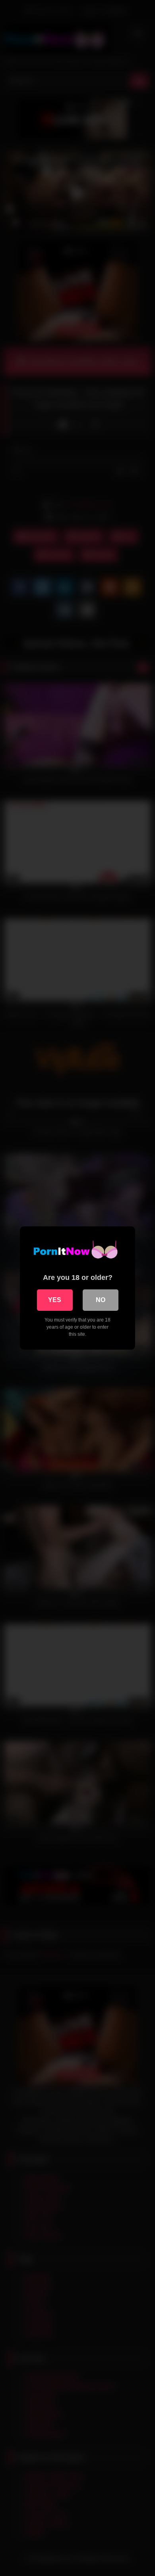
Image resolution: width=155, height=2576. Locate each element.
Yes (55, 1300)
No (101, 1300)
